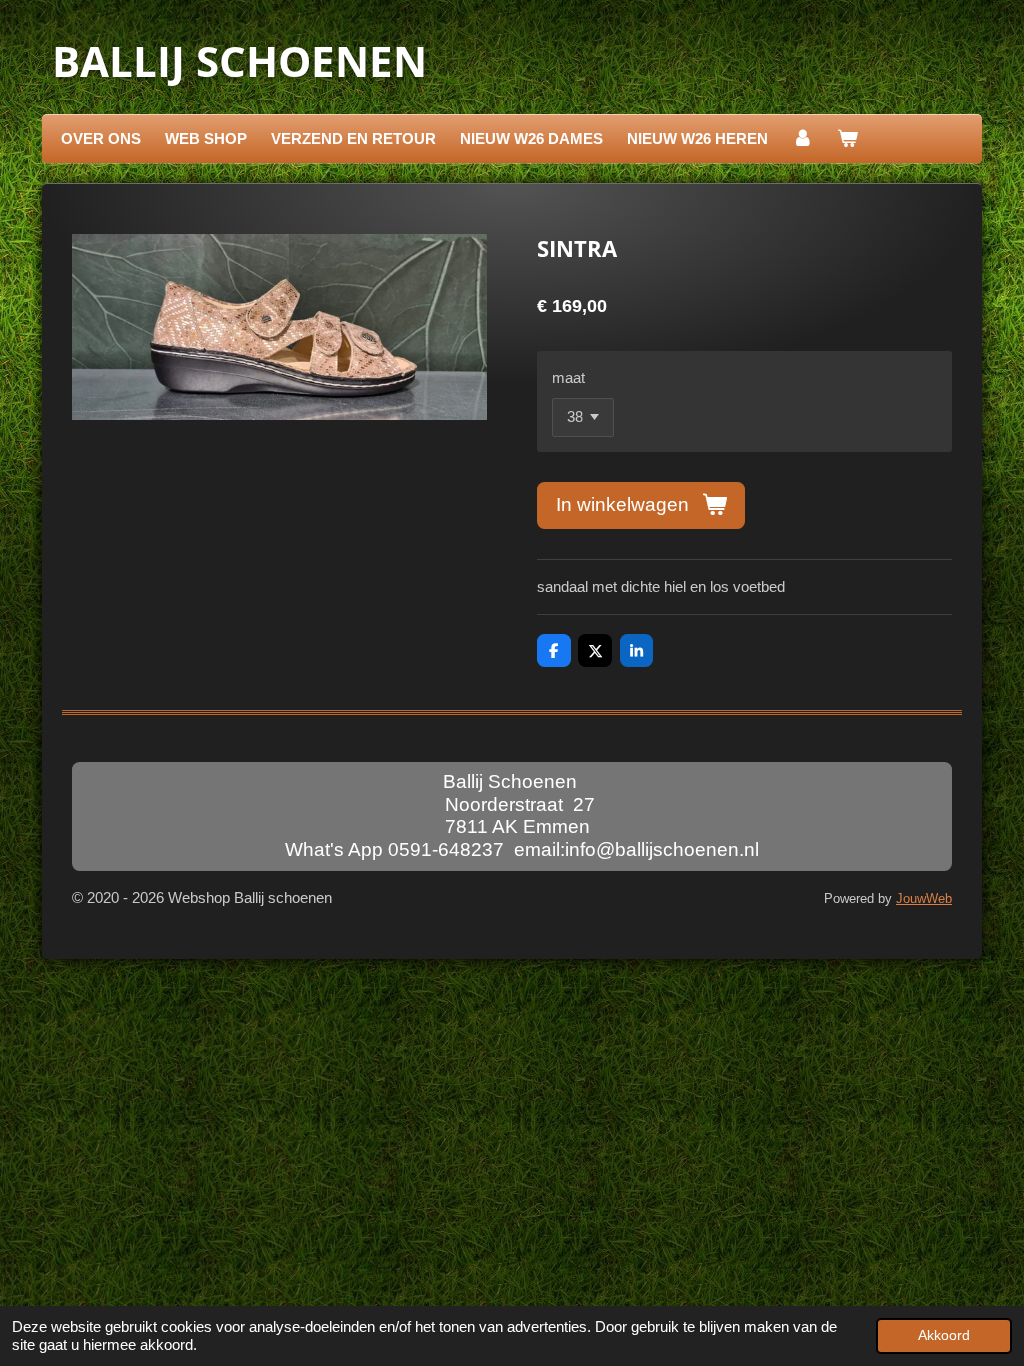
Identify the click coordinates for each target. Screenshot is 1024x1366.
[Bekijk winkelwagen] (847, 139)
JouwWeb (924, 899)
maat (568, 377)
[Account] (802, 139)
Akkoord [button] (944, 1335)
